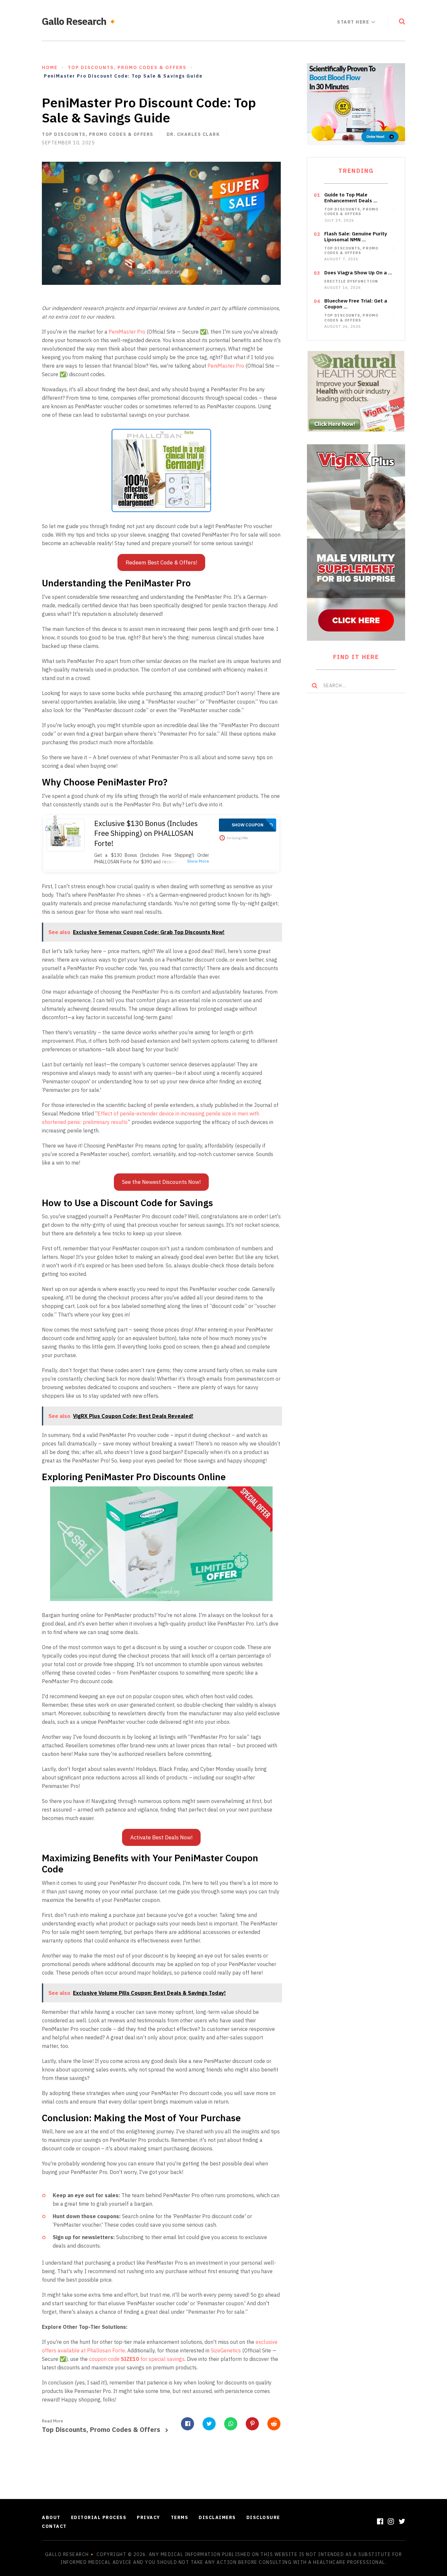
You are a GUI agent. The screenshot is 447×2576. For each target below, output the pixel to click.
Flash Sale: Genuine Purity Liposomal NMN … (356, 237)
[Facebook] (380, 2521)
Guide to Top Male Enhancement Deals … (351, 198)
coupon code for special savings (137, 2359)
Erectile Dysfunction (351, 281)
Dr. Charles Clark (193, 134)
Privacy (149, 2517)
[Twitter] (402, 2521)
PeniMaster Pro (127, 332)
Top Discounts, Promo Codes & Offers (98, 134)
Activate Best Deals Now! (161, 1837)
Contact (54, 2526)
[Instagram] (391, 2521)
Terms (180, 2517)
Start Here (353, 22)
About (51, 2517)
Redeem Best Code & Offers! (161, 562)
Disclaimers (217, 2517)
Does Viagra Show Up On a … (358, 273)
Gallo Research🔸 (80, 21)
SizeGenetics (226, 2350)
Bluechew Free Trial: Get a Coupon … (356, 304)
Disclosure (263, 2517)
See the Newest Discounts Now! (161, 1182)
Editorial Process (99, 2517)
